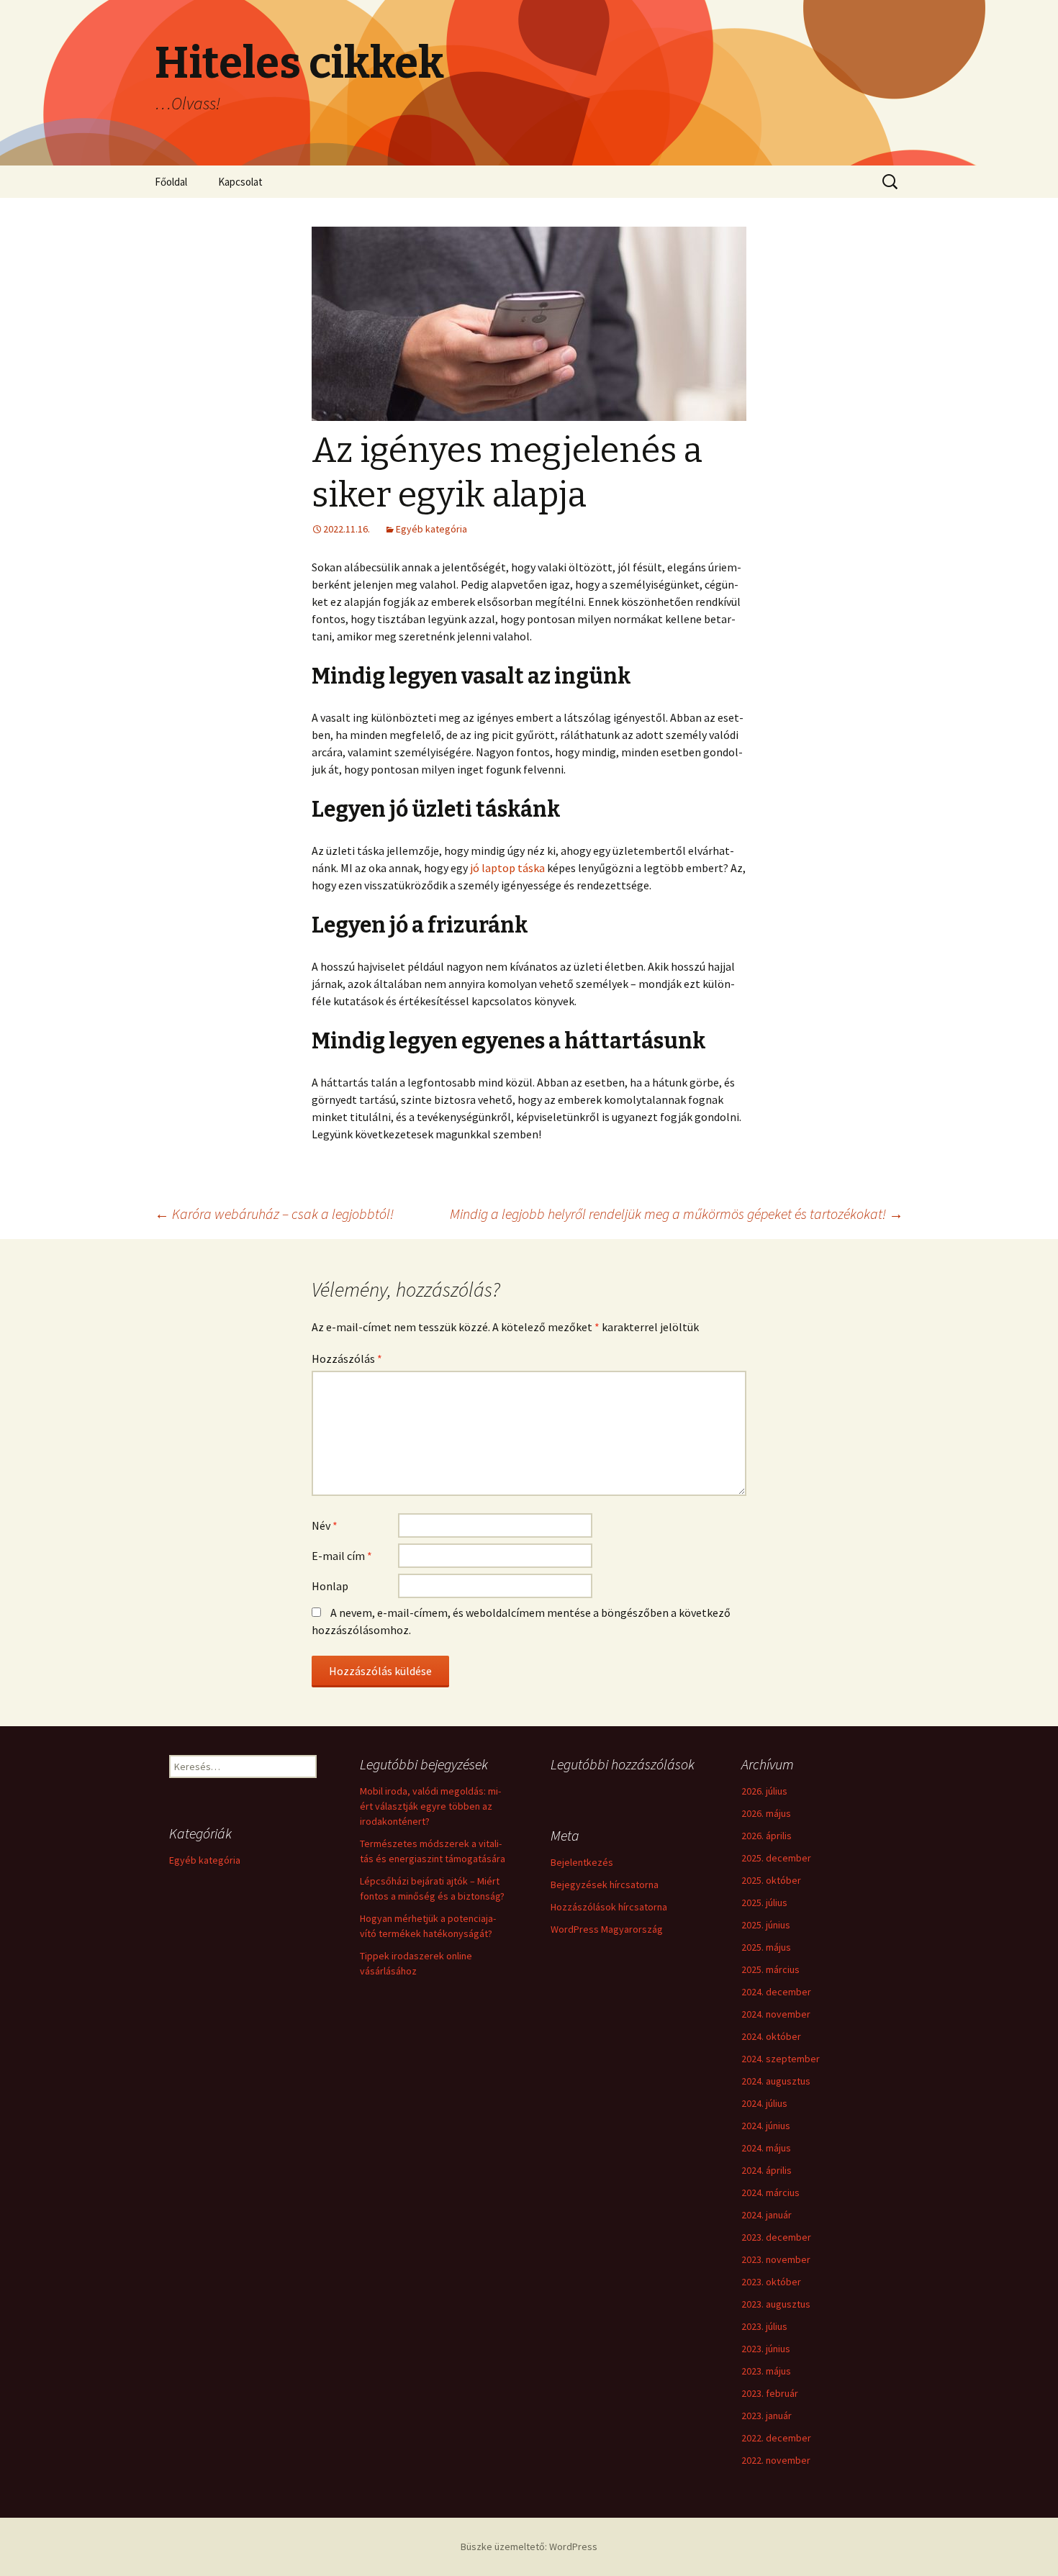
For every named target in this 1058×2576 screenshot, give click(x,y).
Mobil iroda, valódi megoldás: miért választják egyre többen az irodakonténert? (430, 1806)
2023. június (766, 2349)
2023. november (776, 2259)
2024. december (776, 1992)
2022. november (776, 2460)
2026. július (764, 1791)
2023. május (766, 2371)
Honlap (330, 1586)
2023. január (767, 2416)
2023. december (776, 2237)
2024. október (771, 2036)
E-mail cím (342, 1556)
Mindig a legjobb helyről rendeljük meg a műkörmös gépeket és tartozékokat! (677, 1214)
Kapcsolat (240, 182)
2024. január (767, 2215)
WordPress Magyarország (607, 1929)
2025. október (771, 1880)
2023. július (764, 2326)
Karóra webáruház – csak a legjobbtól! (274, 1214)
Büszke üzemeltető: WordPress (529, 2546)
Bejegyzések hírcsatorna (605, 1885)
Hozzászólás (347, 1359)
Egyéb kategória (431, 529)
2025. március (770, 1969)
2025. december (776, 1858)
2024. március (770, 2192)
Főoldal (171, 182)
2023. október (771, 2282)
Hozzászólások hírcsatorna (609, 1907)
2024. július (764, 2103)
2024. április (767, 2170)
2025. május (766, 1947)
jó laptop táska (507, 868)
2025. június (766, 1925)
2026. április (767, 1836)
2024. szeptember (781, 2059)
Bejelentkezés (582, 1862)
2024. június (766, 2126)
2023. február (770, 2393)
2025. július (764, 1902)
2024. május (766, 2148)
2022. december (776, 2438)
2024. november (776, 2014)
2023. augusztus (776, 2304)
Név (325, 1525)
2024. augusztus (776, 2081)
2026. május (766, 1813)
